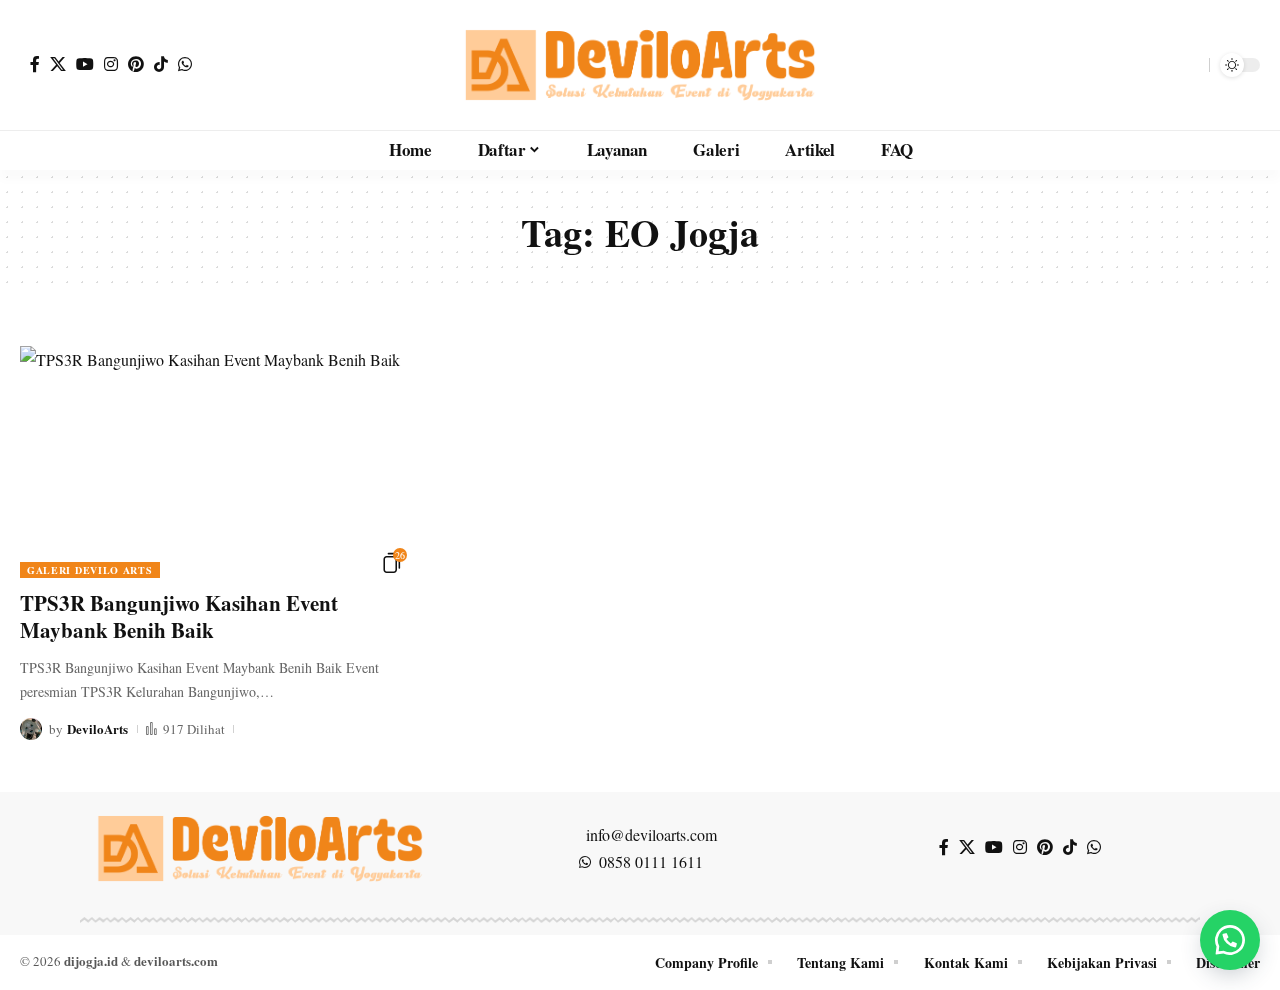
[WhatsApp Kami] (1230, 940)
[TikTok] (161, 64)
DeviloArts (97, 728)
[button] (1189, 65)
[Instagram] (111, 64)
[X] (58, 64)
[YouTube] (85, 64)
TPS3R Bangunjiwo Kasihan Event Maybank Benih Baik (179, 616)
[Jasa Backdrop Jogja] (639, 65)
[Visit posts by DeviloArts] (31, 729)
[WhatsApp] (185, 64)
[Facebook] (35, 64)
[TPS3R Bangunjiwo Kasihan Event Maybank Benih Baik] (213, 462)
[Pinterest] (136, 64)
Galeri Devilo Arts (90, 570)
